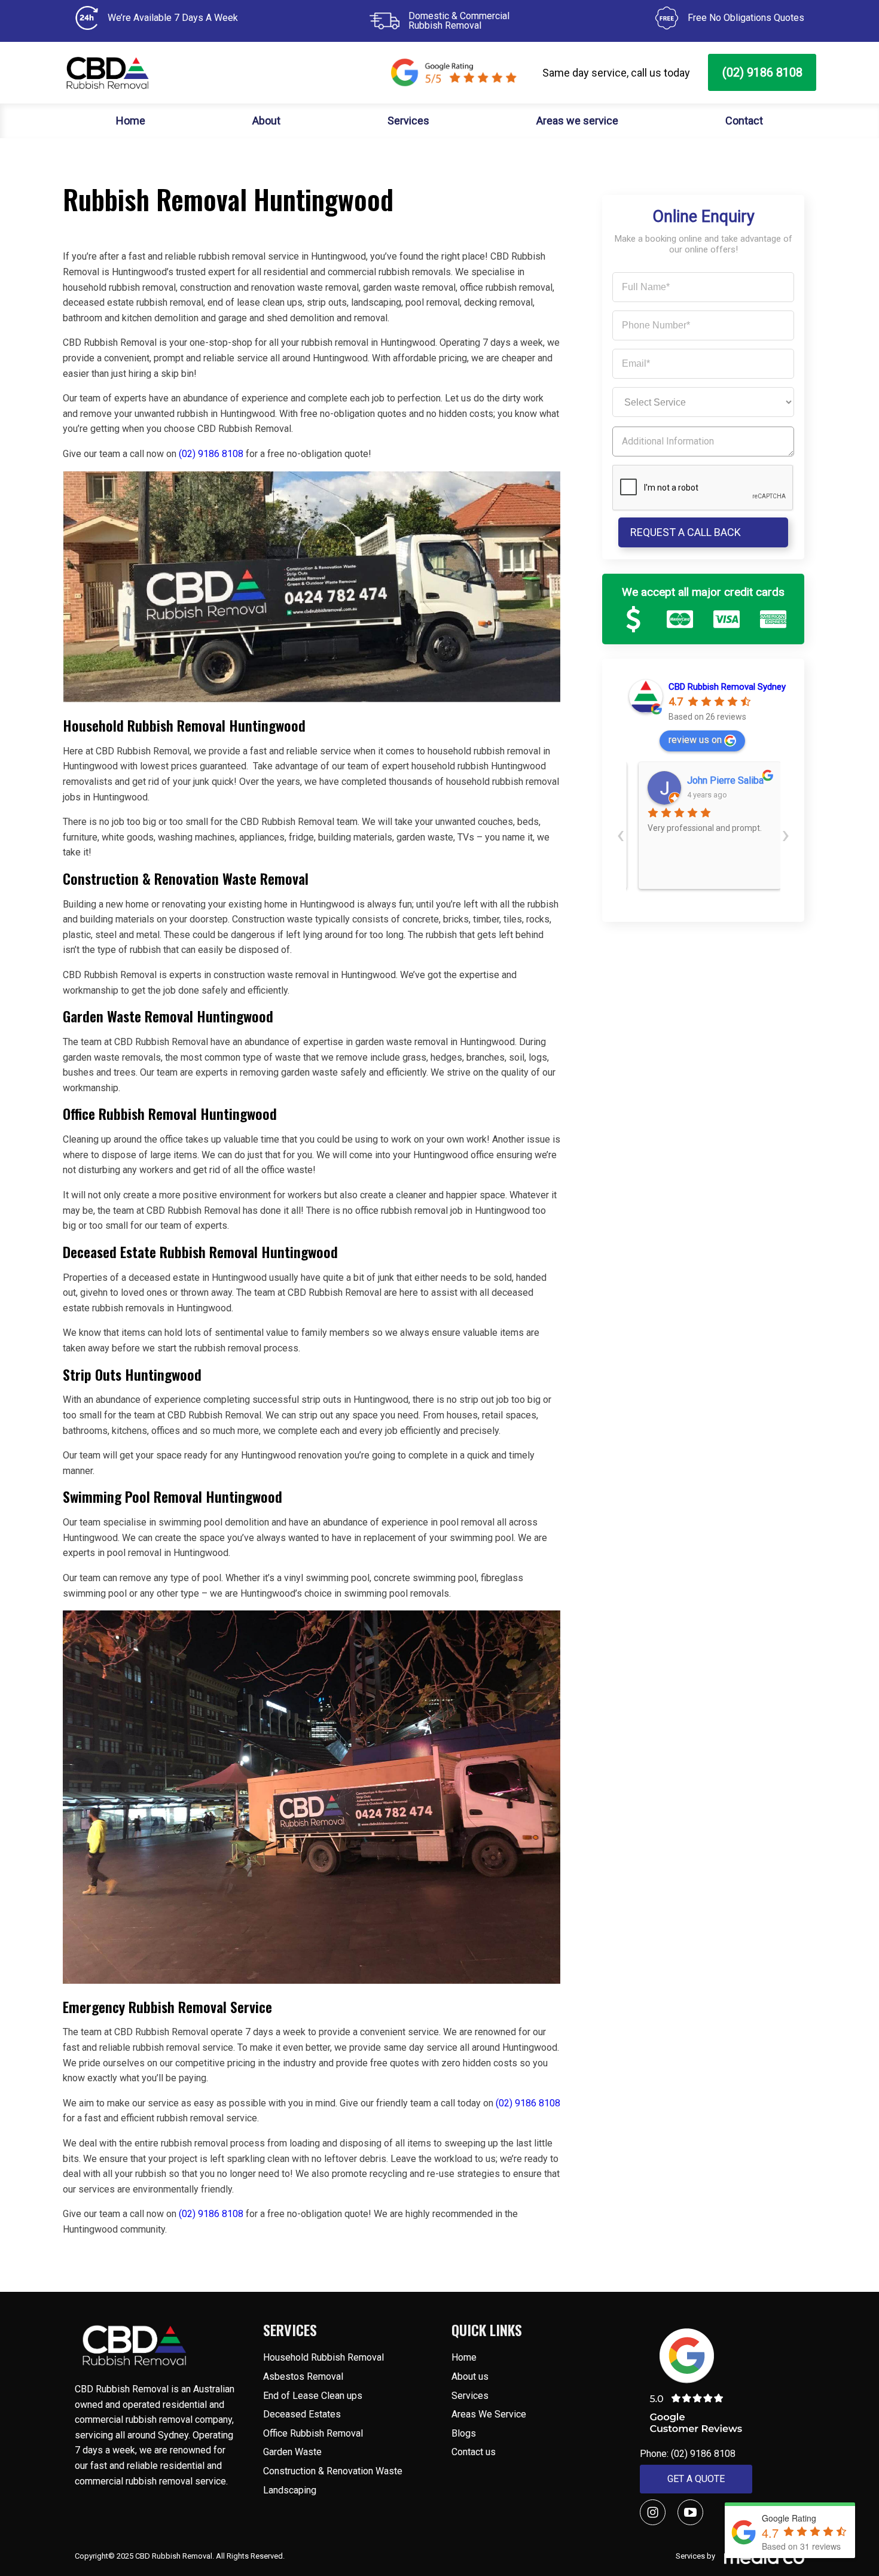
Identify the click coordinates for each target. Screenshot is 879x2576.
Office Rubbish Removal (313, 2433)
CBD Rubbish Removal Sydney (727, 687)
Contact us (474, 2452)
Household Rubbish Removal (323, 2357)
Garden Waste (292, 2452)
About (266, 121)
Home (131, 121)
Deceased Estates (303, 2414)
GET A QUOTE (696, 2479)
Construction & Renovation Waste (333, 2471)
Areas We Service (489, 2414)
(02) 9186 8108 (762, 72)
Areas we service (577, 121)
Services (408, 121)
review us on (695, 740)
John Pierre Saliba (719, 780)
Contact (744, 121)
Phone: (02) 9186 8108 (688, 2454)
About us (470, 2376)
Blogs (464, 2433)
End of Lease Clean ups (313, 2396)
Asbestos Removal (303, 2376)
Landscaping (290, 2490)
